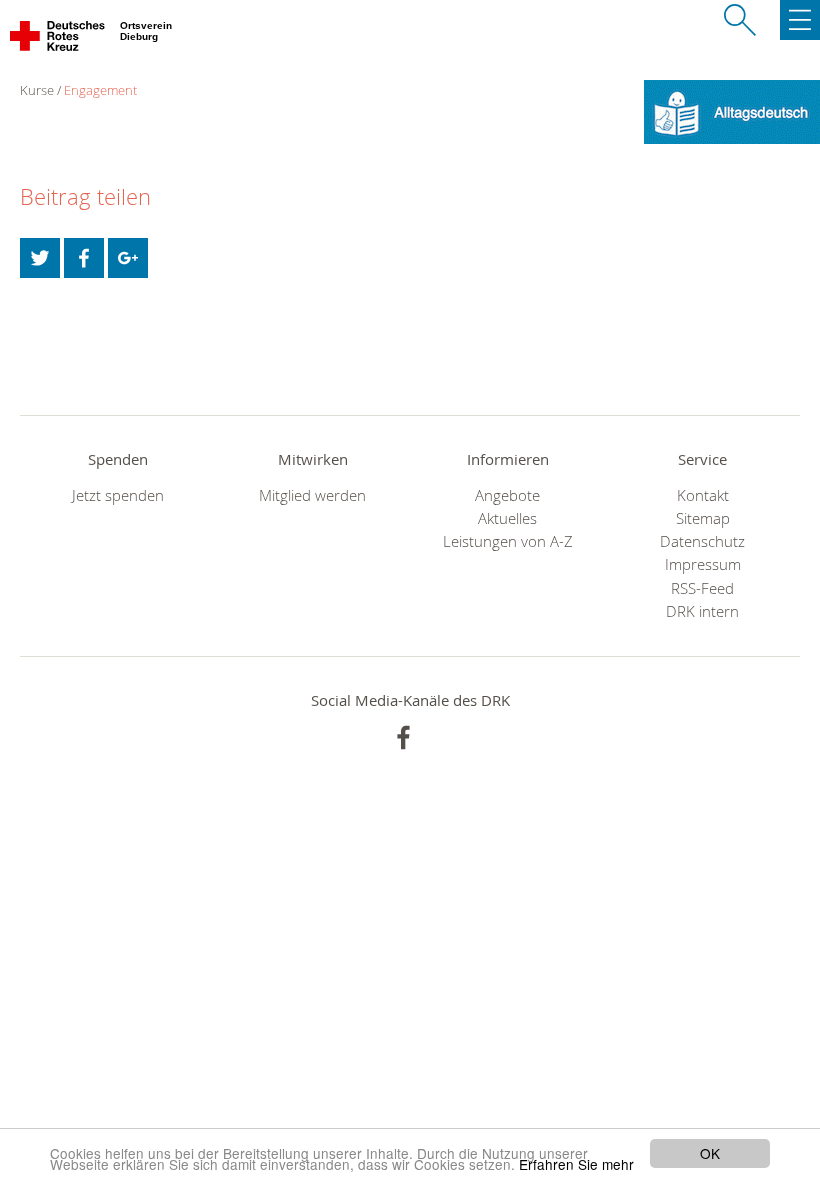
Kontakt (703, 495)
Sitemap (703, 518)
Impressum (703, 564)
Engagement (100, 90)
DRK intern (702, 611)
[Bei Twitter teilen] (40, 258)
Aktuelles (507, 518)
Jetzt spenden (118, 495)
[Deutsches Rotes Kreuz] (58, 40)
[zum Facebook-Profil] (403, 737)
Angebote (507, 495)
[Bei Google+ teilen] (128, 258)
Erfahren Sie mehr (576, 1164)
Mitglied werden (312, 495)
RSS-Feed (702, 588)
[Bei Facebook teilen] (84, 258)
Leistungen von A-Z (508, 541)
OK (710, 1153)
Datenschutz (702, 541)
